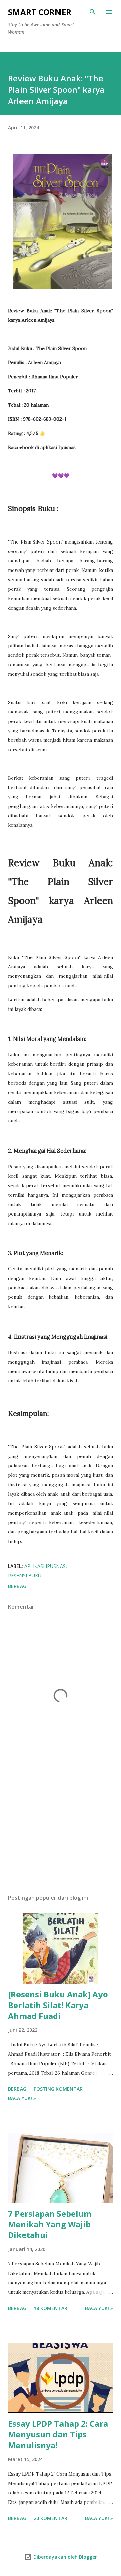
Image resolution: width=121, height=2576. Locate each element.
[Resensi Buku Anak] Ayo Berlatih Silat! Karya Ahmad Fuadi (58, 2005)
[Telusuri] (93, 12)
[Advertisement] (61, 1830)
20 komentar (50, 2518)
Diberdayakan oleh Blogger (65, 2557)
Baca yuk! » (22, 2098)
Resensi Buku (25, 1575)
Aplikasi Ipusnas (45, 1566)
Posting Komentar (58, 2089)
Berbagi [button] (18, 1586)
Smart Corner (40, 12)
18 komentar (50, 2308)
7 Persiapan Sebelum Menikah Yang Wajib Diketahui (50, 2224)
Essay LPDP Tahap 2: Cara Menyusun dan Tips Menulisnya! (58, 2434)
